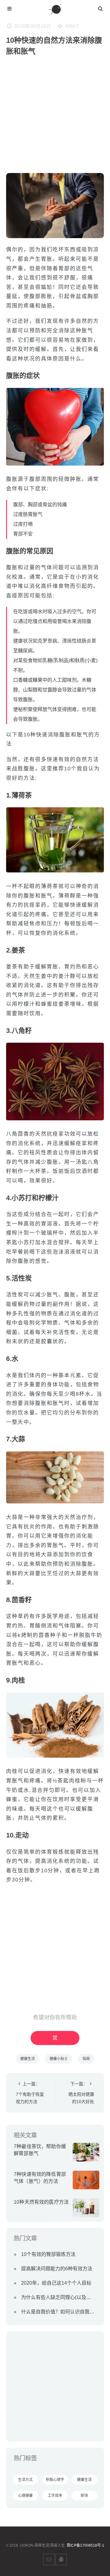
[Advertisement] (55, 118)
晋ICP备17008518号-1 (85, 2545)
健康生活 (28, 2059)
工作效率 (55, 2496)
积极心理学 (55, 2480)
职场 (84, 2496)
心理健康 (25, 2496)
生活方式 (25, 2480)
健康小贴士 (59, 2059)
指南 (86, 2059)
